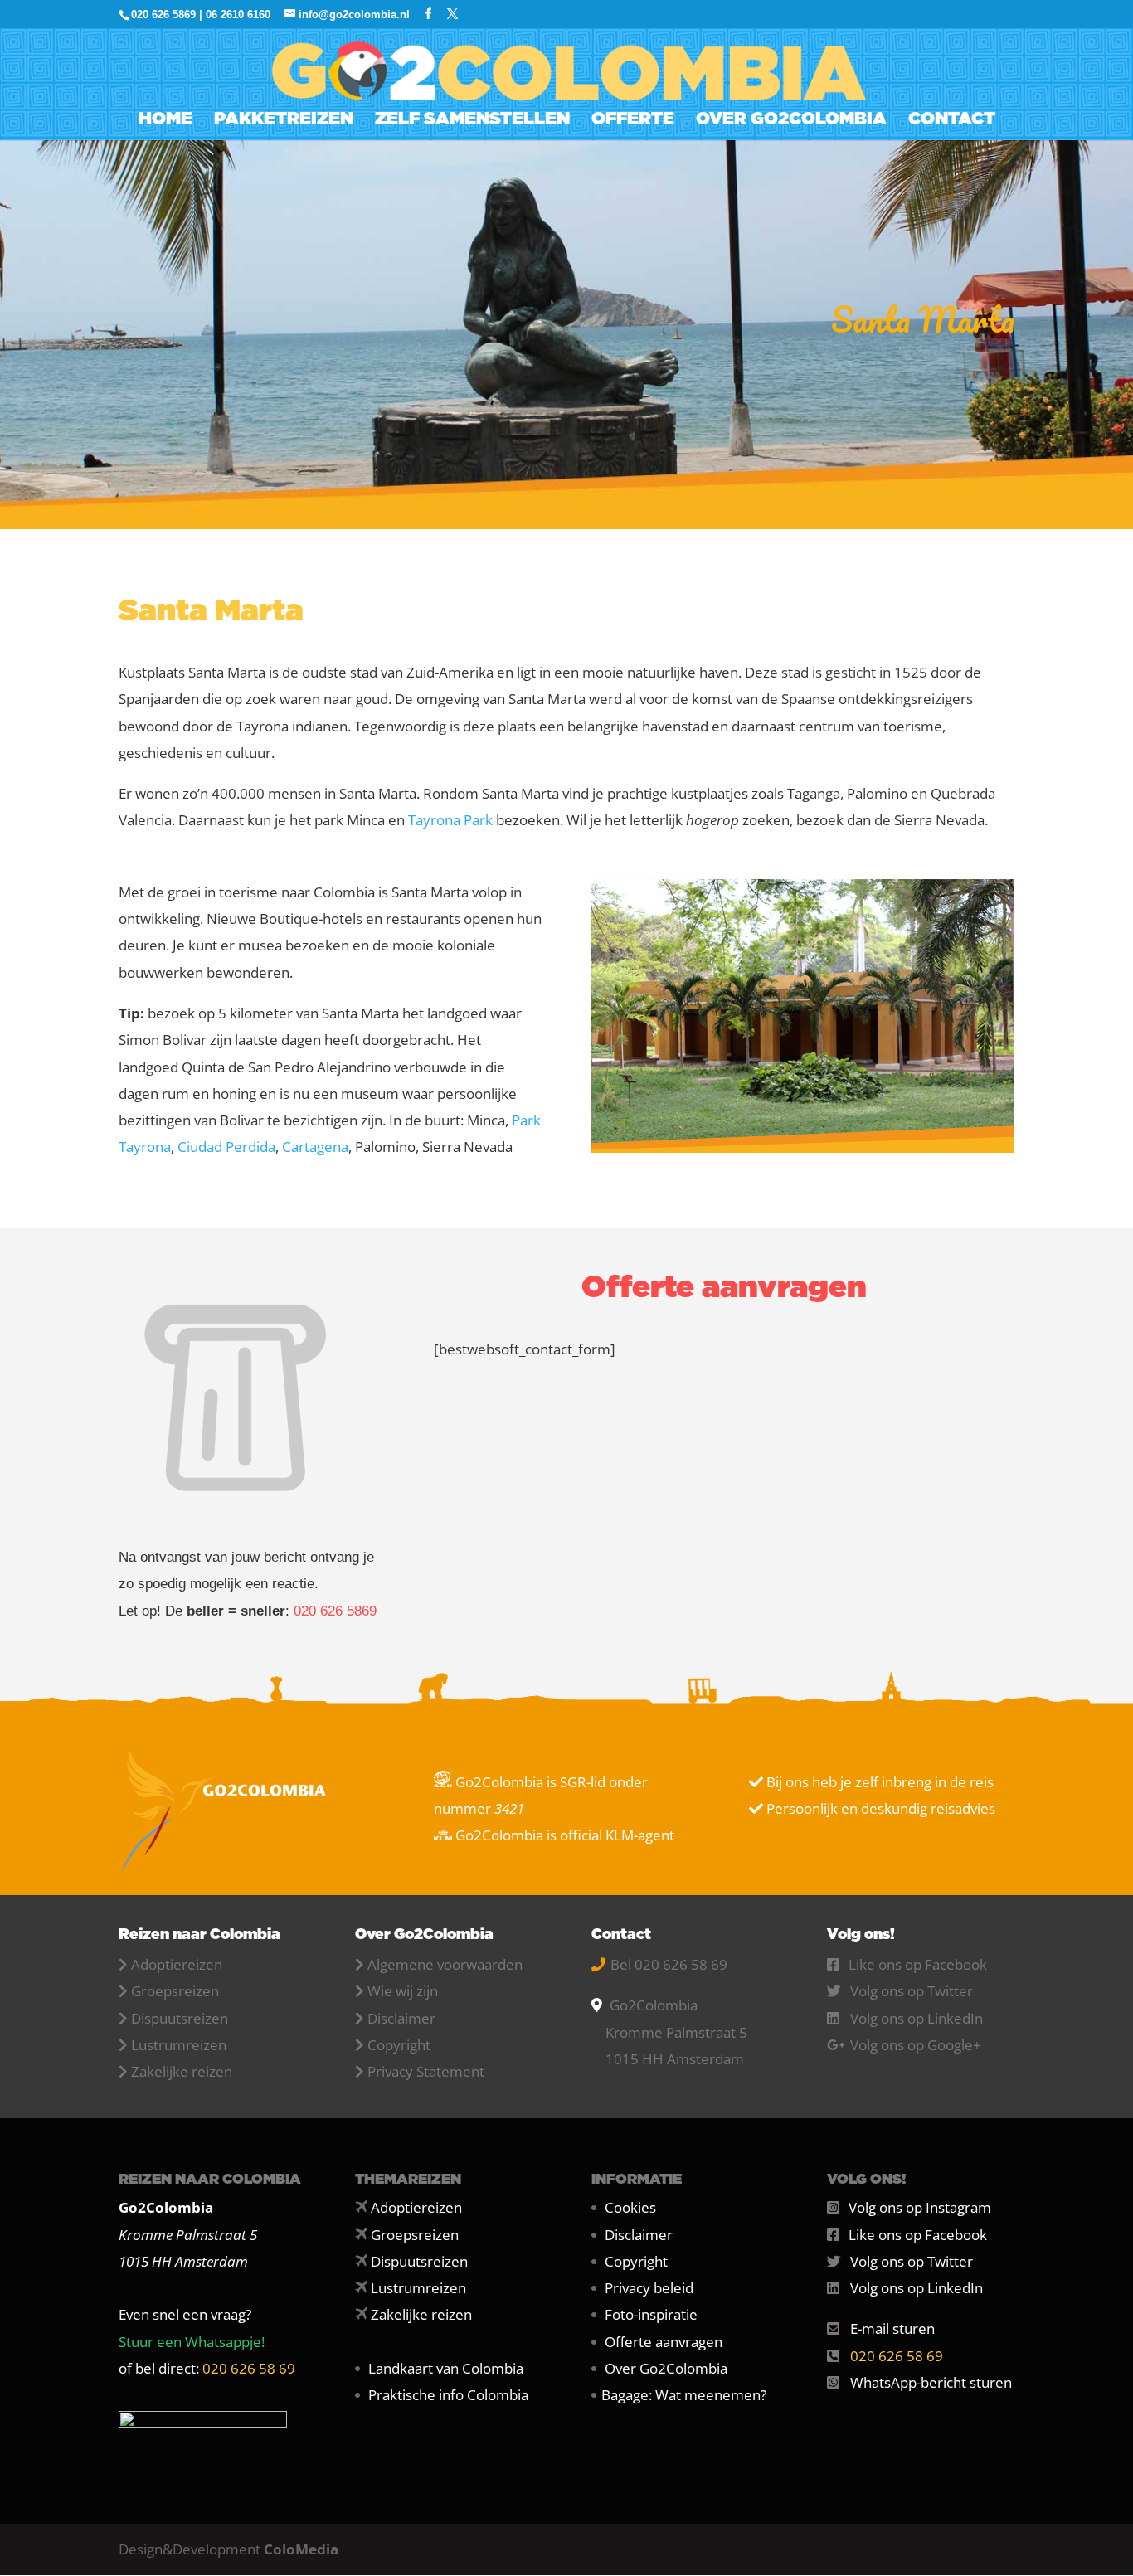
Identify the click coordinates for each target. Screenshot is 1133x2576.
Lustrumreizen (179, 2045)
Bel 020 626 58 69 (669, 1964)
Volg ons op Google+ (916, 2045)
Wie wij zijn (403, 1991)
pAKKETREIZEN (284, 121)
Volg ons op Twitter (912, 1991)
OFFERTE (633, 121)
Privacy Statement (426, 2071)
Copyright (399, 2045)
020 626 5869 (335, 1611)
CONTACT (952, 121)
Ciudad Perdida (226, 1147)
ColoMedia (301, 2549)
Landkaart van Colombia (446, 2368)
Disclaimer (401, 2018)
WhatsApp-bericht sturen (931, 2382)
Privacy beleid (649, 2288)
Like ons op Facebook (918, 1964)
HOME (165, 121)
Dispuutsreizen (180, 2018)
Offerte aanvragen (664, 2342)
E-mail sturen (892, 2328)
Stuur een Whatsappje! (192, 2342)
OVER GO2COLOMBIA (791, 121)
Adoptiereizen (177, 1964)
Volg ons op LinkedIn (917, 2018)
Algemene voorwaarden (445, 1964)
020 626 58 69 (249, 2368)
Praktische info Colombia (448, 2395)
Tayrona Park (450, 820)
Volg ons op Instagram (920, 2207)
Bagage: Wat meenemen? (684, 2395)
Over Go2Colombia (666, 2368)
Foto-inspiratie (651, 2314)
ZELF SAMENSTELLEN (472, 121)
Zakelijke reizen (182, 2071)
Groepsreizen (175, 1991)
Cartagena (315, 1147)
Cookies (630, 2207)
